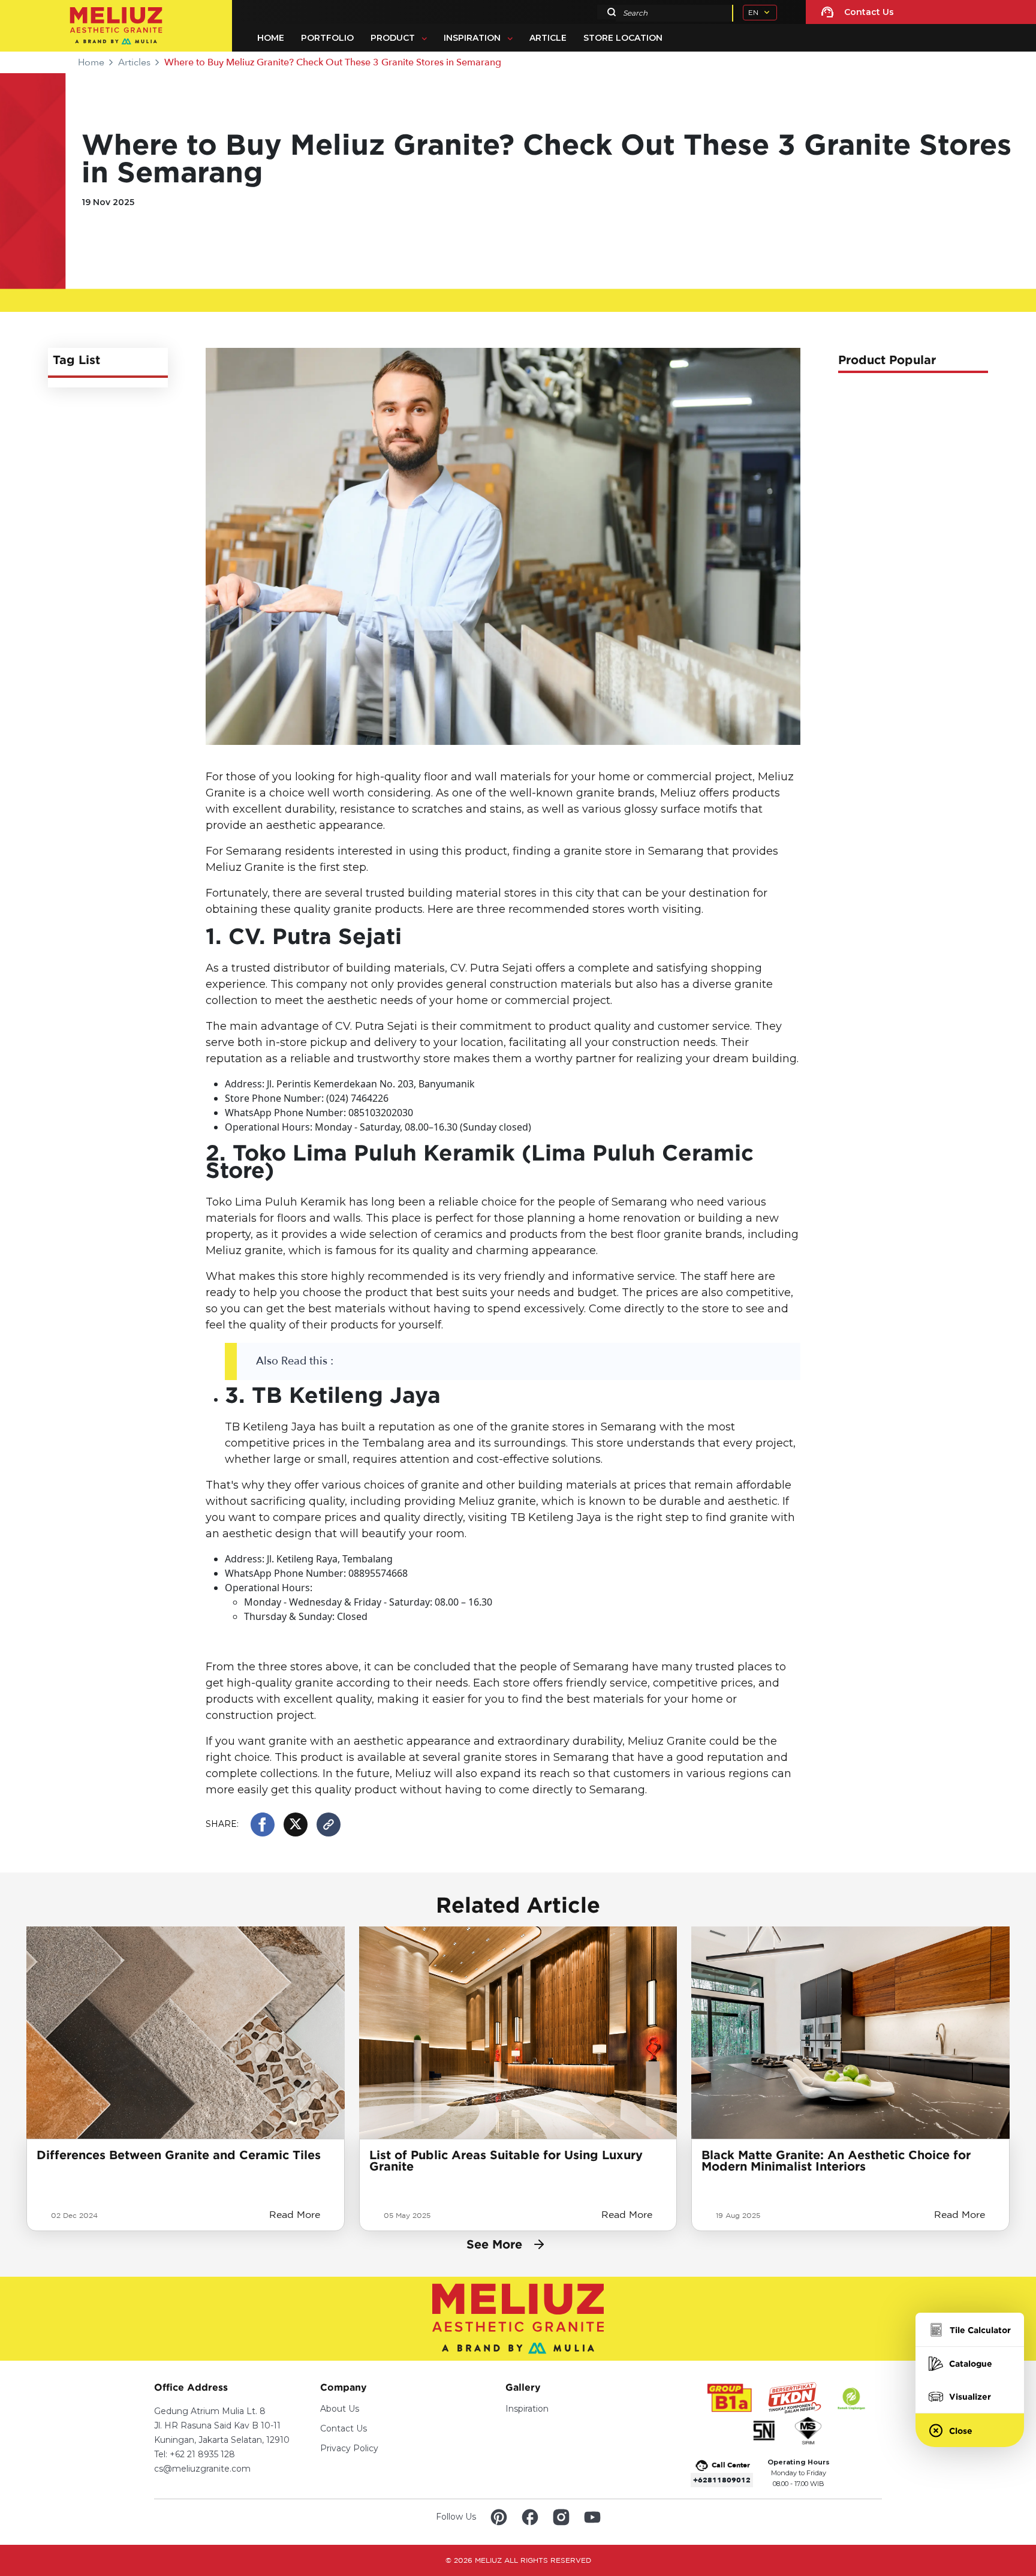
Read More (295, 2215)
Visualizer (970, 2396)
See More (494, 2244)
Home (271, 38)
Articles (134, 62)
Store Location (623, 38)
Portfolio (327, 38)
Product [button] (393, 38)
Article (548, 38)
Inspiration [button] (472, 38)
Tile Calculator (980, 2330)
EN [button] (753, 12)
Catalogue (971, 2363)
